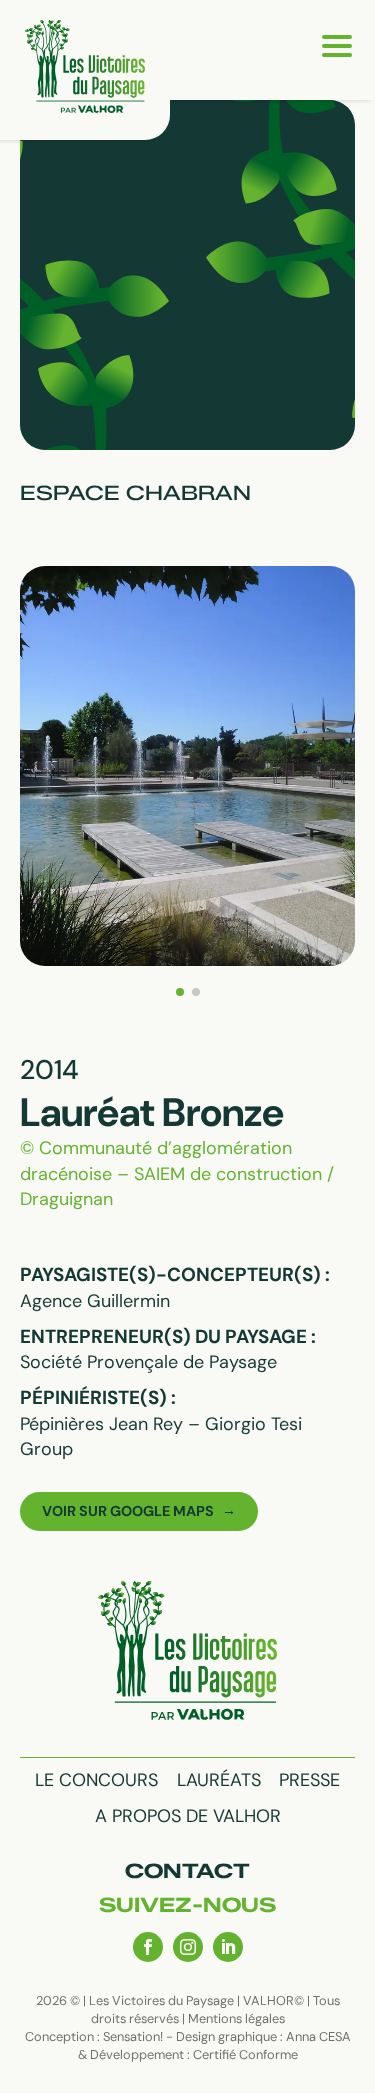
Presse (309, 1780)
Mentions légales (236, 2018)
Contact (187, 1871)
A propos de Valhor (188, 1816)
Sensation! (133, 2036)
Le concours (96, 1780)
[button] (180, 992)
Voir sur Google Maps (128, 1511)
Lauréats (219, 1780)
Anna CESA (318, 2036)
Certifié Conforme (245, 2054)
